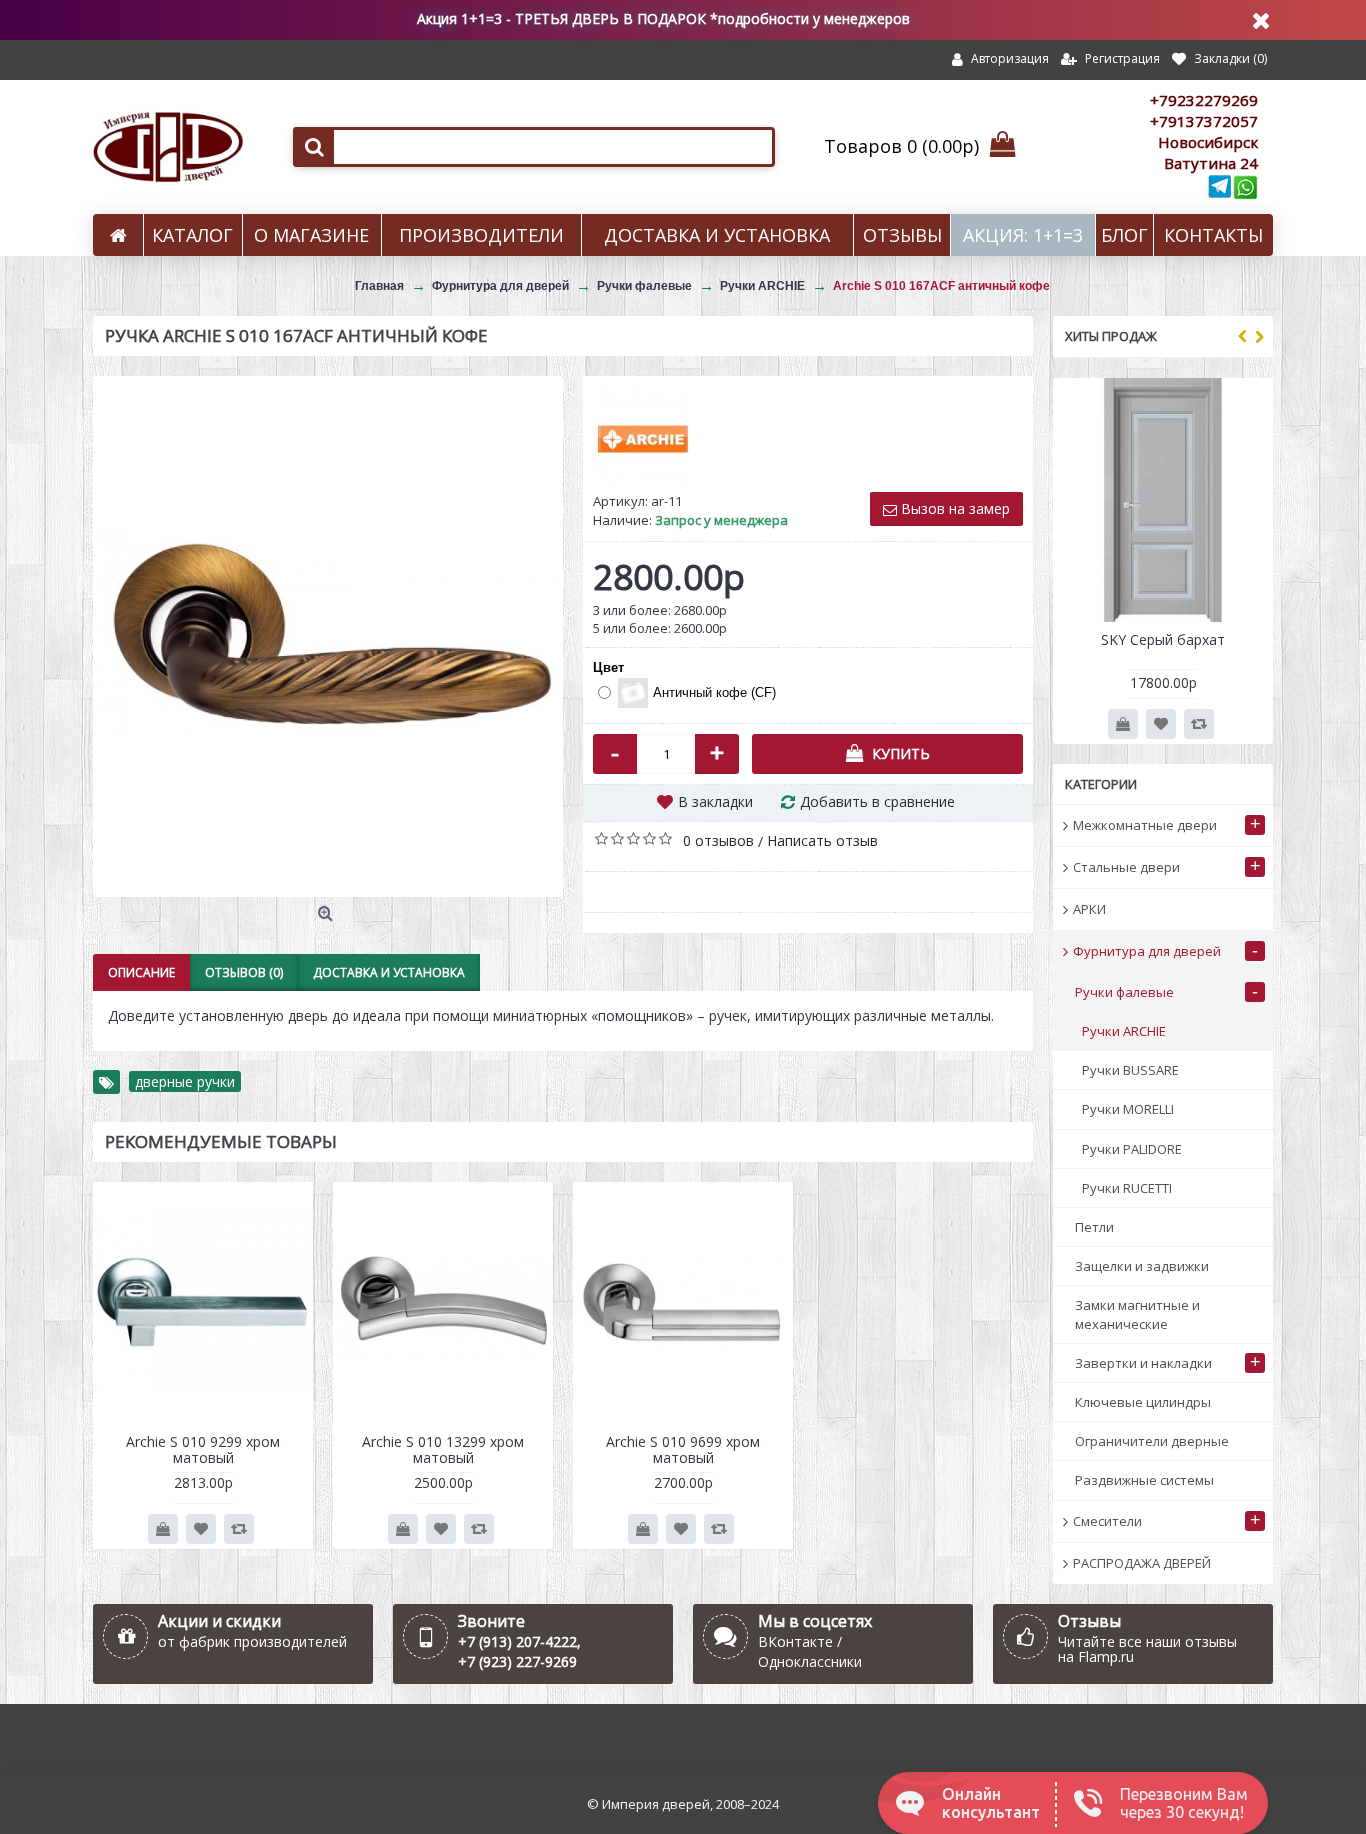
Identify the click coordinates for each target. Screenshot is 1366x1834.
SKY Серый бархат (1163, 639)
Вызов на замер (953, 508)
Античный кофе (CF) (714, 692)
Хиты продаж (1111, 336)
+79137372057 (1204, 121)
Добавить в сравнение (877, 801)
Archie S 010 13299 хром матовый (443, 1449)
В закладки (715, 801)
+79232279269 (1204, 100)
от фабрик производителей (252, 1641)
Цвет (608, 667)
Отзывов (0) (244, 972)
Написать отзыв (822, 840)
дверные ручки (185, 1081)
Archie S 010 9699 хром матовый (683, 1449)
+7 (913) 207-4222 (517, 1641)
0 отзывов (718, 840)
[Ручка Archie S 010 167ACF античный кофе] (328, 636)
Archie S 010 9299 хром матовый (203, 1449)
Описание (141, 972)
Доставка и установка (389, 972)
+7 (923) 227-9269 (517, 1661)
